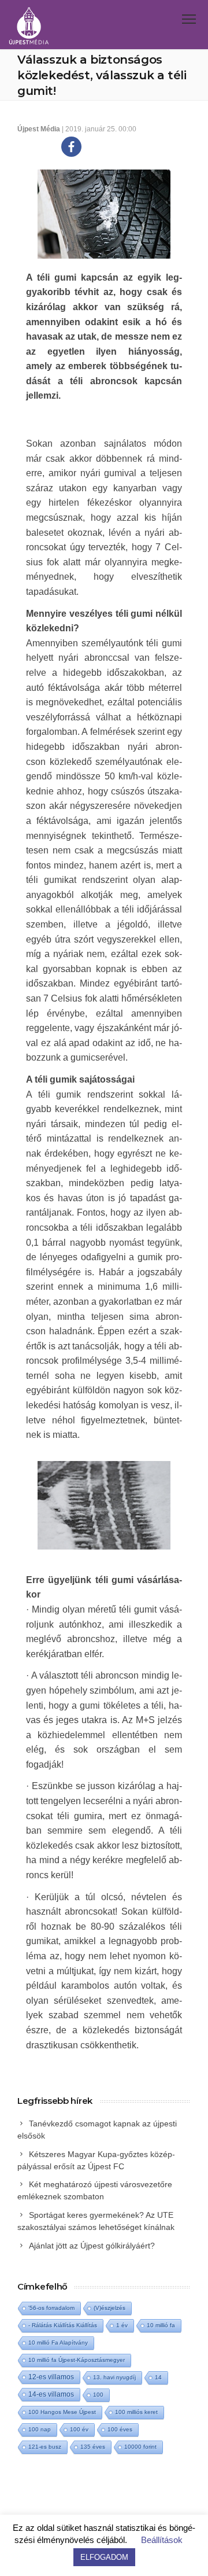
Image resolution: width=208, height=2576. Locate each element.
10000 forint (140, 2447)
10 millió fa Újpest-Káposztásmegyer (77, 2360)
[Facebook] (71, 147)
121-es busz (45, 2447)
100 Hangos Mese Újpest (62, 2412)
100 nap (40, 2429)
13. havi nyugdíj (114, 2377)
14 (158, 2377)
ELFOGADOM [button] (104, 2557)
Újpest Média (39, 129)
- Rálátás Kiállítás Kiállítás (63, 2325)
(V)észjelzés (109, 2308)
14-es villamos (51, 2394)
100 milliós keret (136, 2412)
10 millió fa (161, 2325)
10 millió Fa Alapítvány (58, 2343)
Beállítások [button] (162, 2540)
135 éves (93, 2447)
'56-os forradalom (51, 2308)
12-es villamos (51, 2377)
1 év (122, 2325)
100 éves (120, 2429)
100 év (79, 2429)
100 (98, 2395)
